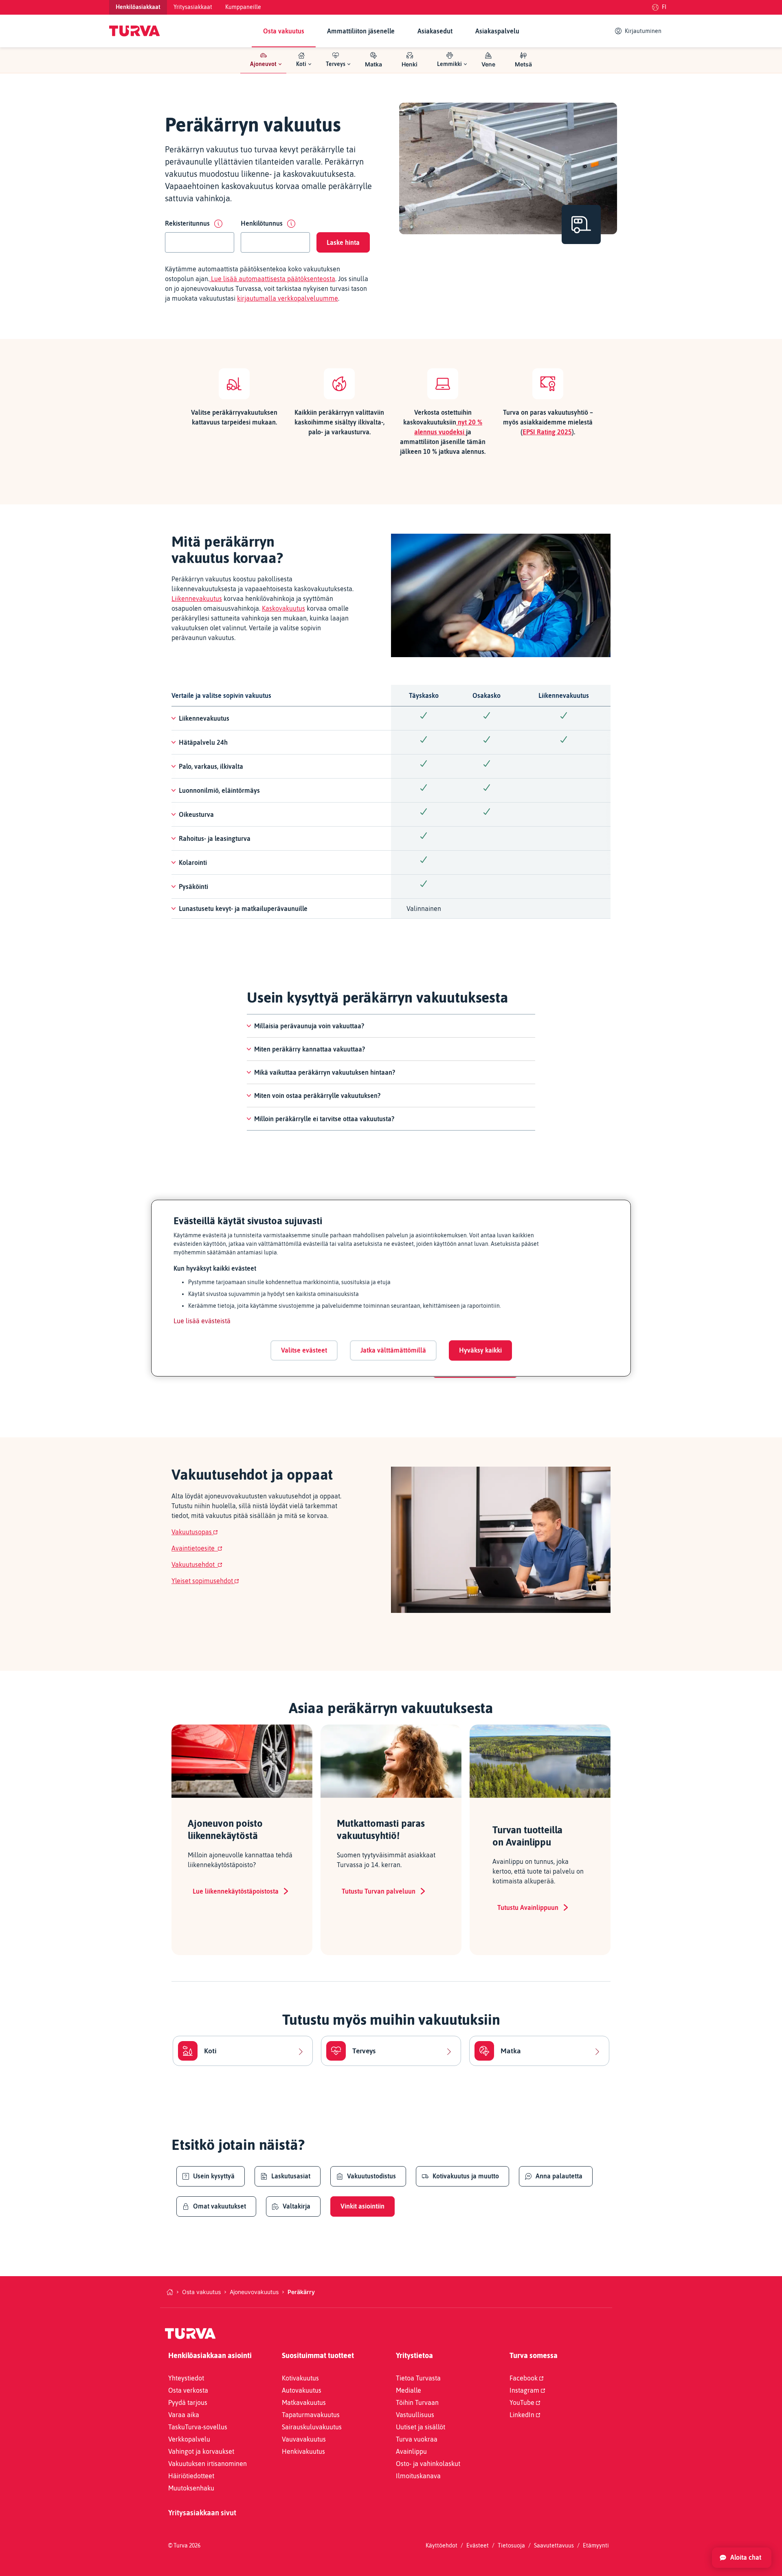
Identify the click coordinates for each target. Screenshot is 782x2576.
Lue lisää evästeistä (202, 1321)
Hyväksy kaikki (480, 1350)
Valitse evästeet (304, 1350)
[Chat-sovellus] (742, 2558)
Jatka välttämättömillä (393, 1350)
